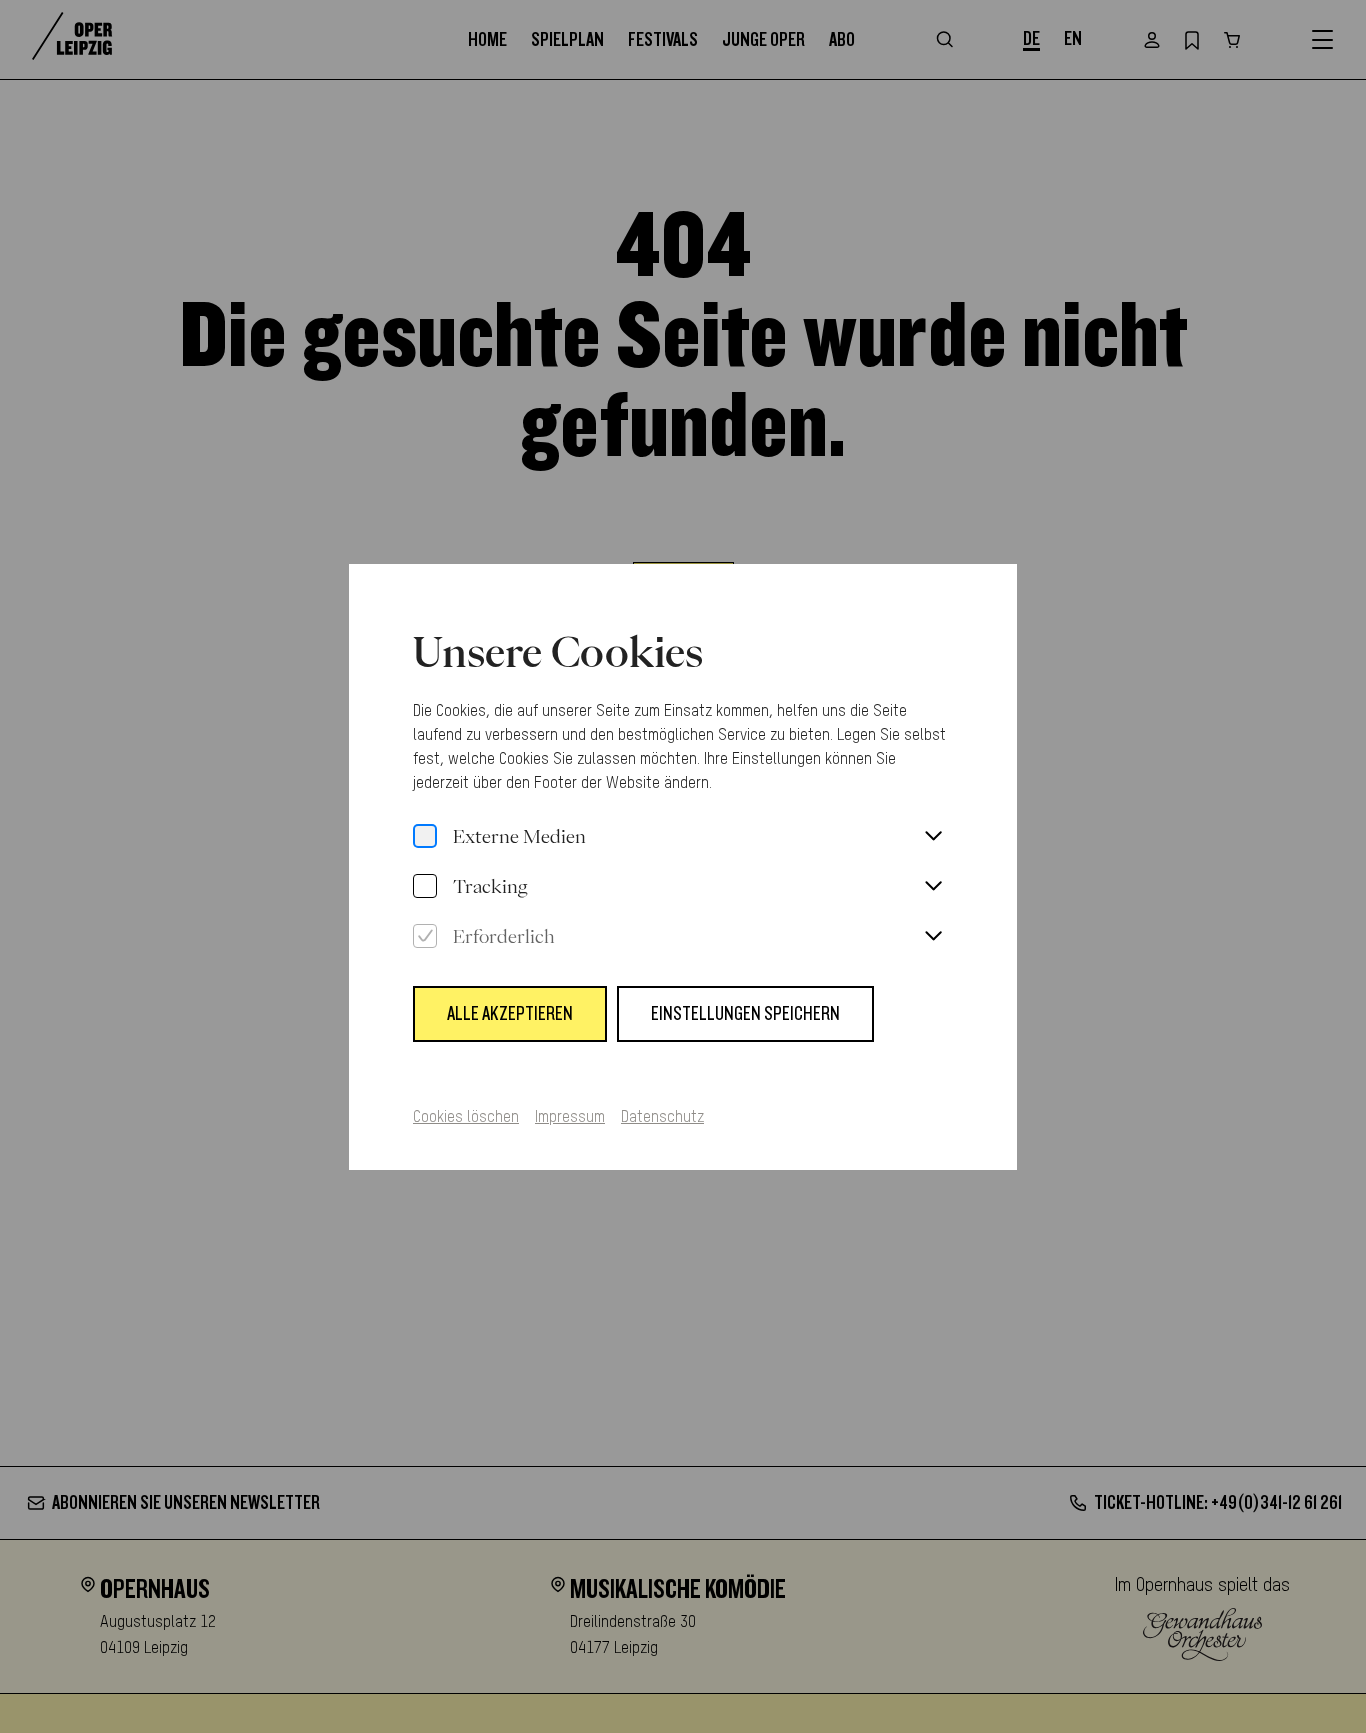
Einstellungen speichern (745, 1014)
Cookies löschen (466, 1118)
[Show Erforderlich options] (933, 937)
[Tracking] (425, 887)
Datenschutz (662, 1118)
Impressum (570, 1118)
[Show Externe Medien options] (933, 837)
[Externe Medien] (425, 837)
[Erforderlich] (425, 937)
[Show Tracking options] (933, 887)
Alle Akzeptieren (510, 1014)
